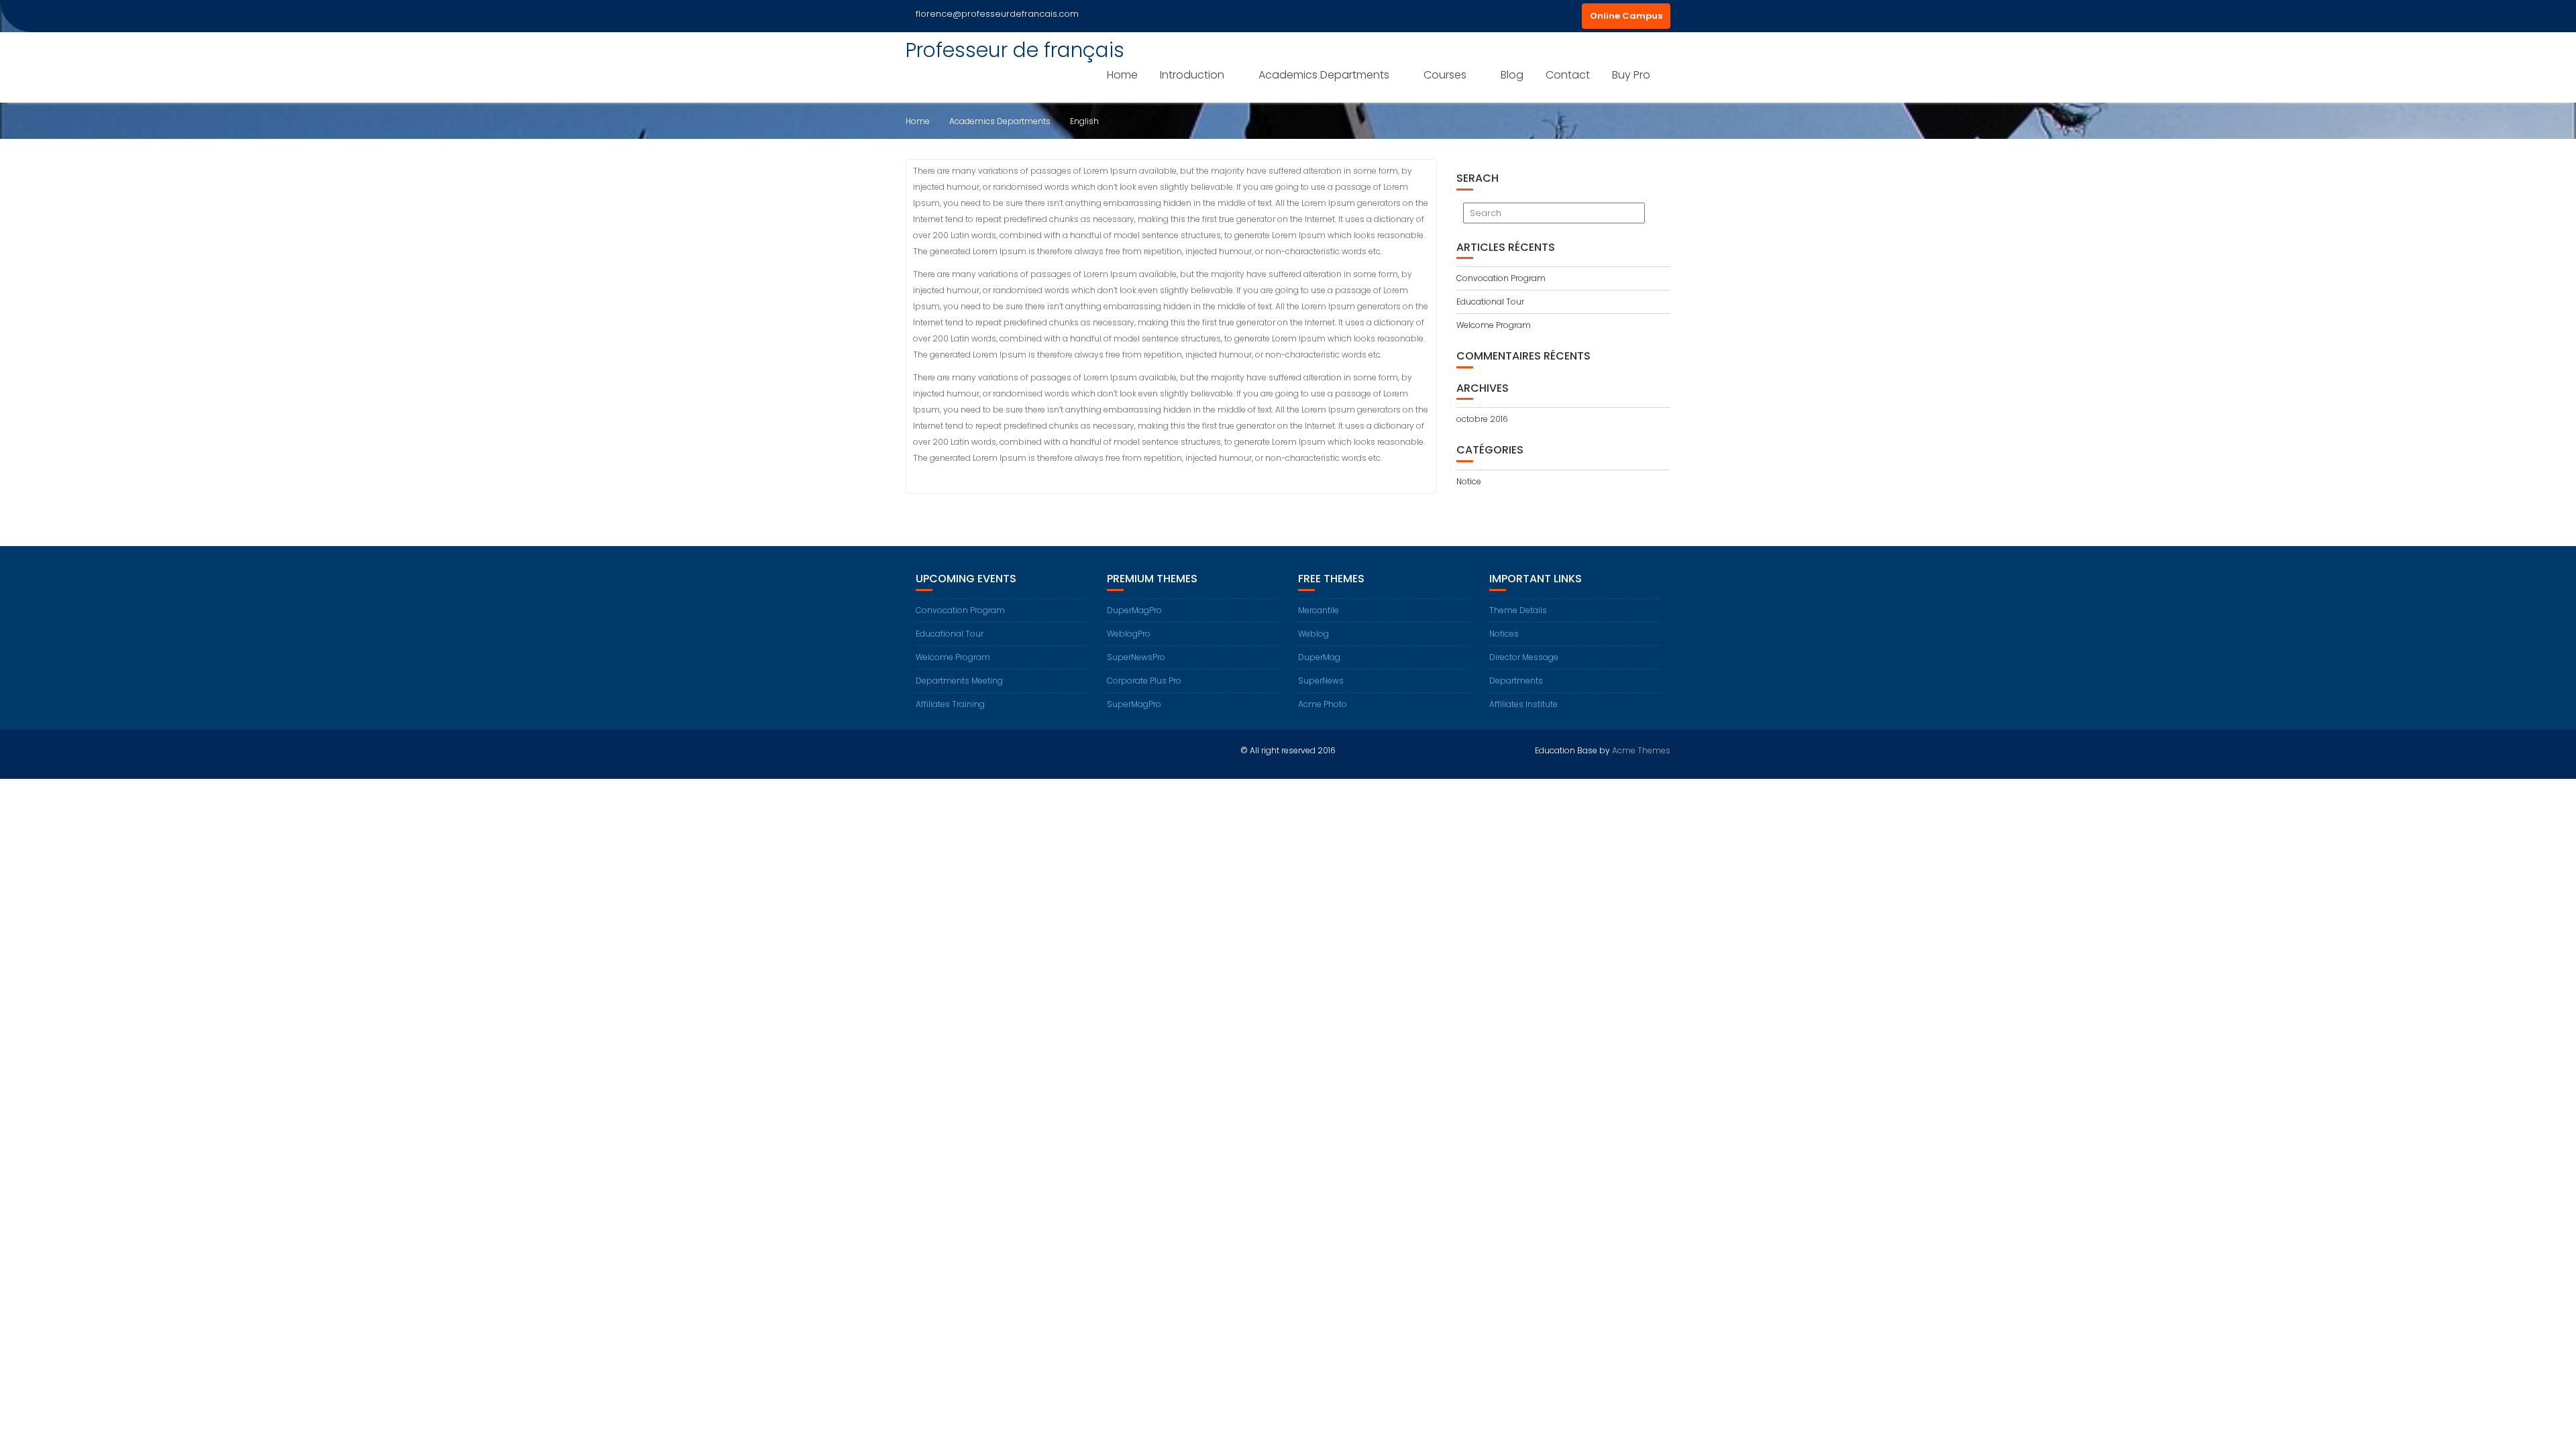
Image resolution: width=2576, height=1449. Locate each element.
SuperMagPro (1134, 704)
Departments (1516, 681)
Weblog (1313, 634)
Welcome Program (1494, 325)
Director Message (1524, 657)
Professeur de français (1015, 50)
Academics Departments (1324, 75)
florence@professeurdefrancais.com (997, 14)
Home (1122, 75)
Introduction (1192, 75)
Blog (1512, 75)
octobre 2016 (1482, 419)
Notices (1504, 634)
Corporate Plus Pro (1144, 681)
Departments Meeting (959, 681)
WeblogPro (1129, 634)
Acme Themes (1641, 750)
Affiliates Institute (1523, 704)
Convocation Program (1501, 278)
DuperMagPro (1134, 610)
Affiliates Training (950, 704)
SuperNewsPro (1136, 657)
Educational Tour (1490, 302)
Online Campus (1626, 16)
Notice (1469, 481)
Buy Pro (1631, 75)
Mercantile (1319, 610)
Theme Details (1518, 610)
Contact (1568, 75)
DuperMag (1319, 657)
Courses (1445, 75)
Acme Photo (1323, 704)
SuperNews (1321, 681)
